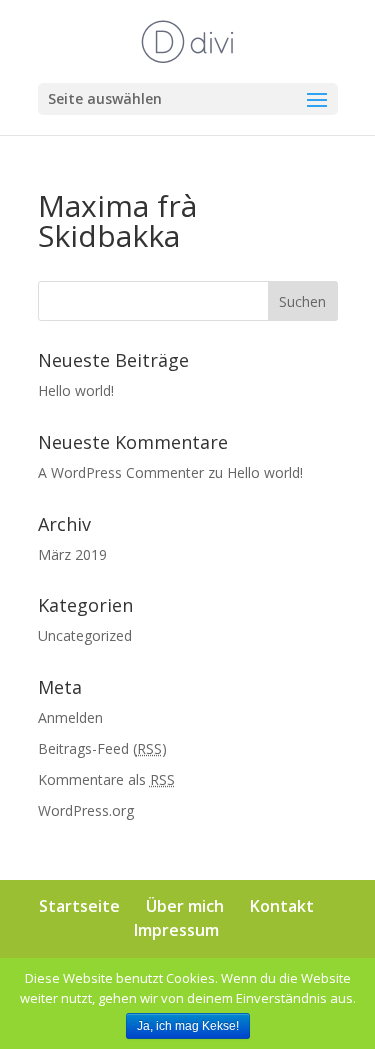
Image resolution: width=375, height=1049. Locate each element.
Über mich (185, 906)
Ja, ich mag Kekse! (188, 1026)
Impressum (176, 930)
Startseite (79, 906)
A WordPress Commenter (121, 472)
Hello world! (76, 390)
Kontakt (282, 906)
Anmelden (70, 717)
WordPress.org (86, 810)
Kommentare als (106, 779)
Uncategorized (85, 635)
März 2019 (72, 554)
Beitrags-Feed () (102, 748)
